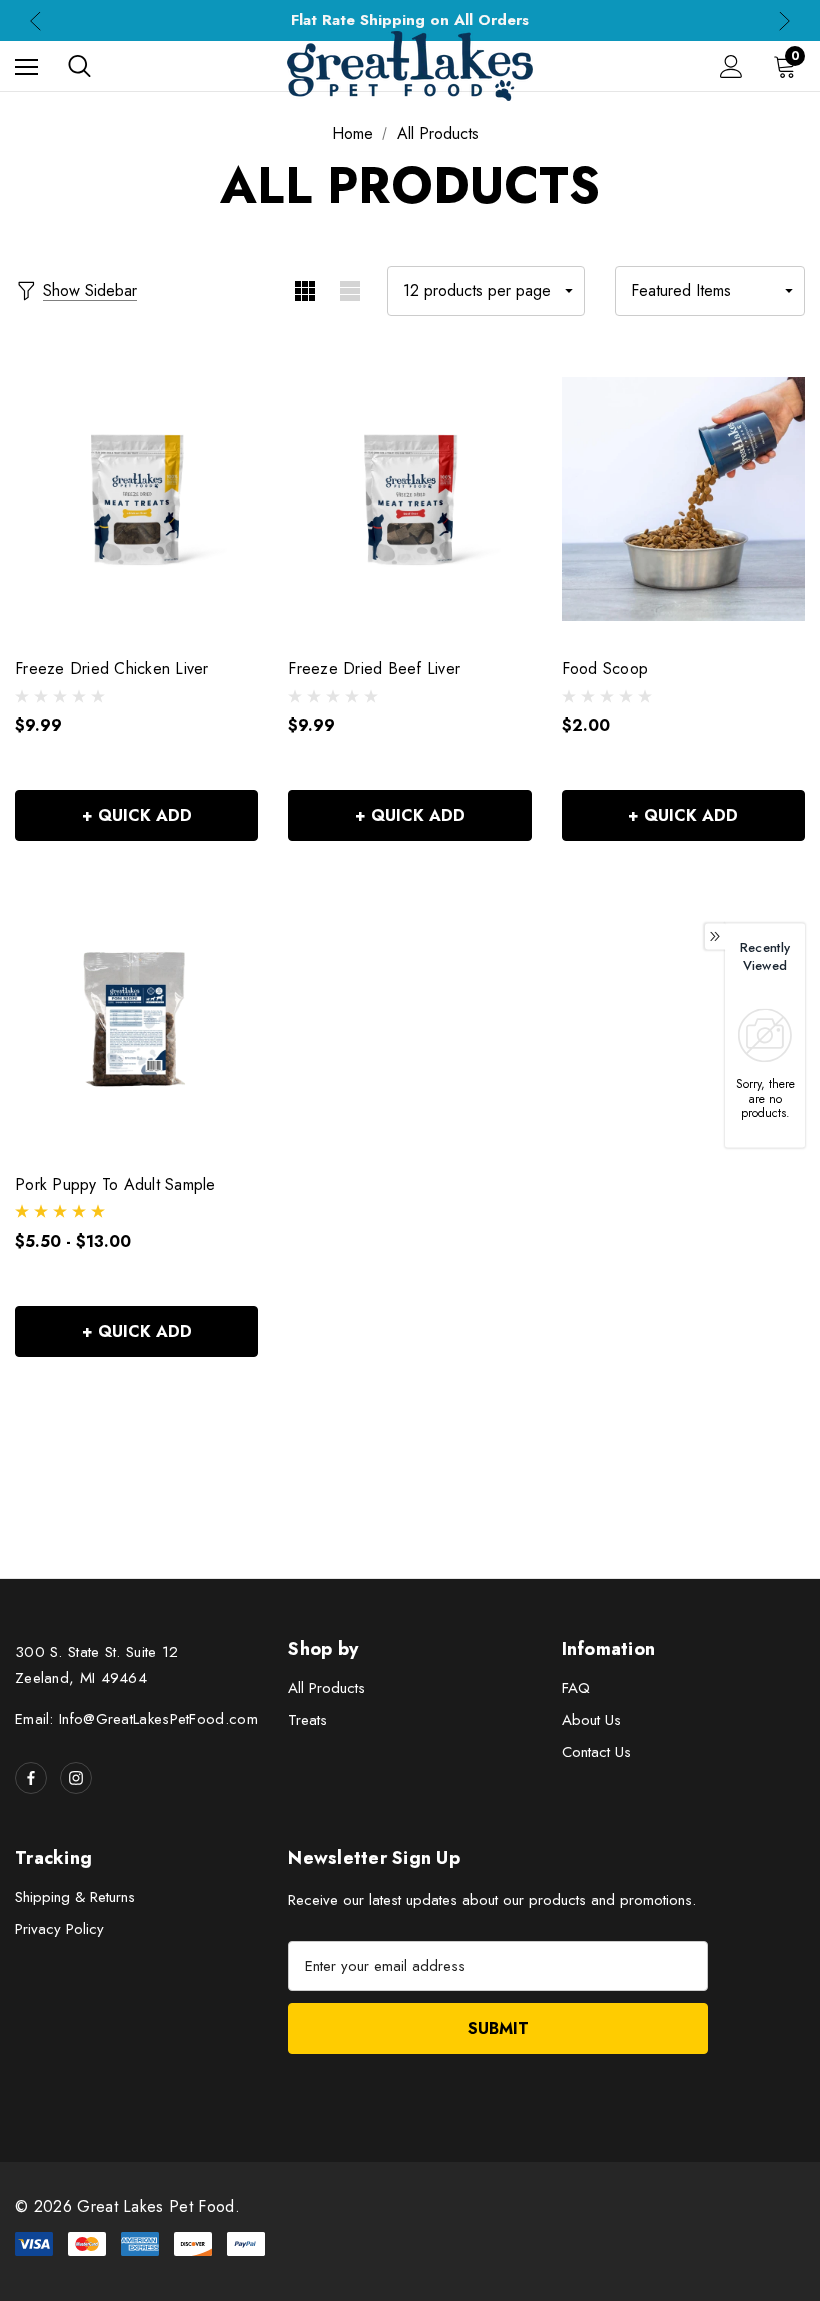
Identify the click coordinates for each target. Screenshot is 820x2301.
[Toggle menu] (26, 66)
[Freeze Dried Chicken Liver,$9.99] (136, 499)
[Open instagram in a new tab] (76, 1778)
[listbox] (710, 291)
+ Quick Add (137, 815)
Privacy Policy (59, 1929)
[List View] (349, 291)
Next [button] (784, 20)
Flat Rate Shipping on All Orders (410, 20)
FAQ (576, 1688)
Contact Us (596, 1752)
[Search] (79, 66)
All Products (326, 1688)
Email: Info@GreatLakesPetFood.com (136, 1719)
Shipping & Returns (75, 1897)
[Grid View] (304, 291)
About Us (591, 1720)
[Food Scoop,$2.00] (683, 499)
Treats (307, 1720)
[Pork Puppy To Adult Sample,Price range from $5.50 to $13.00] (136, 1014)
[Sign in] (731, 66)
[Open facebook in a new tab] (31, 1778)
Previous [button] (35, 20)
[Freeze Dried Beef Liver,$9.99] (409, 499)
